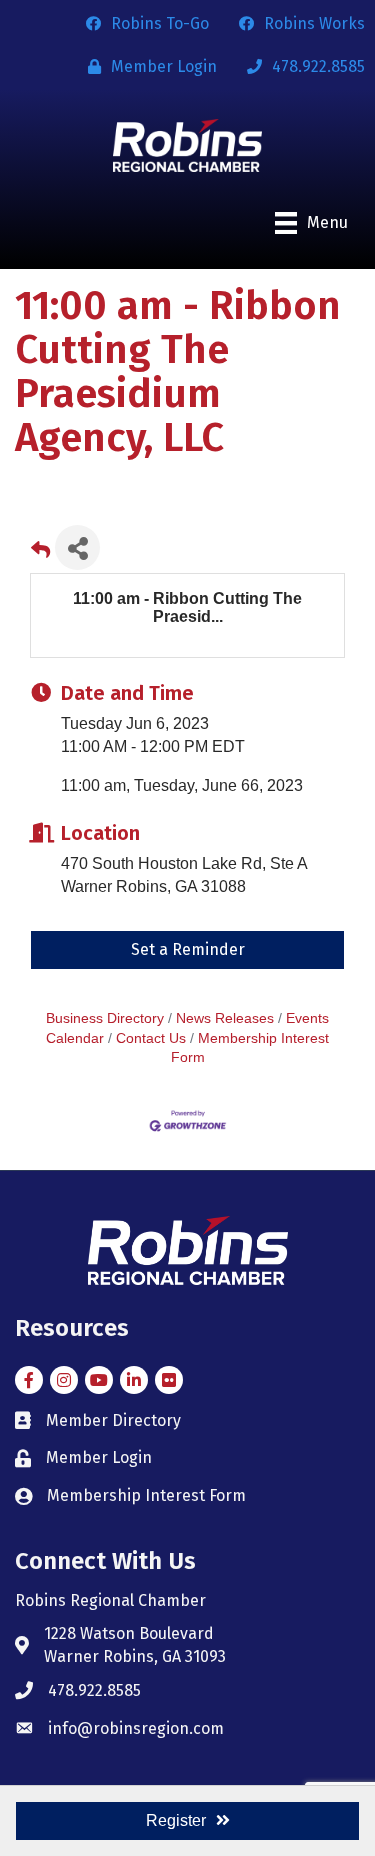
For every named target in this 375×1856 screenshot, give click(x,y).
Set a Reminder (188, 949)
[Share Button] (77, 547)
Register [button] (176, 1820)
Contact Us (151, 1038)
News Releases (225, 1018)
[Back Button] (40, 553)
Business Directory (105, 1018)
